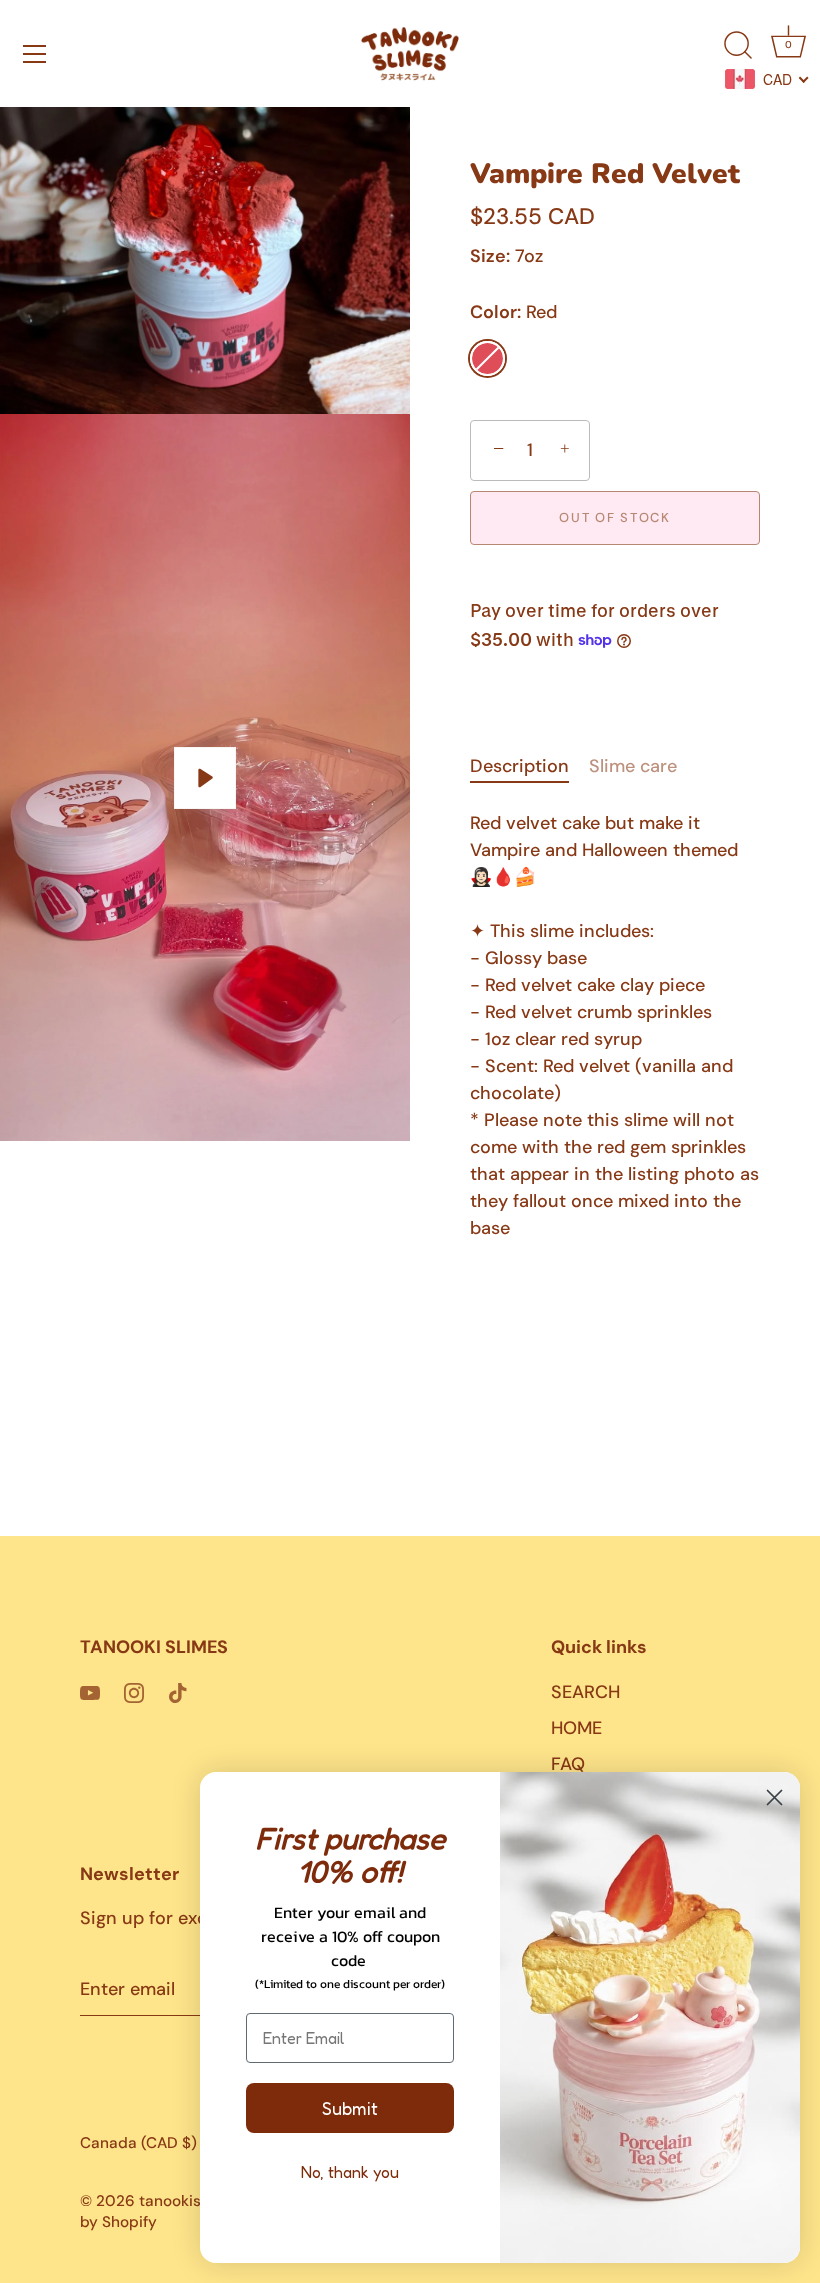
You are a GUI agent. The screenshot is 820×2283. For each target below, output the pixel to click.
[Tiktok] (178, 1692)
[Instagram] (134, 1692)
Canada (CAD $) (138, 2143)
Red (487, 358)
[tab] (529, 766)
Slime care (633, 766)
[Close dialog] (774, 1797)
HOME (576, 1728)
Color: (513, 313)
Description (519, 766)
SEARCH (585, 1692)
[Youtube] (90, 1692)
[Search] (738, 46)
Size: (490, 257)
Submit (350, 2108)
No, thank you (350, 2172)
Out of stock (614, 517)
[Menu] (35, 54)
